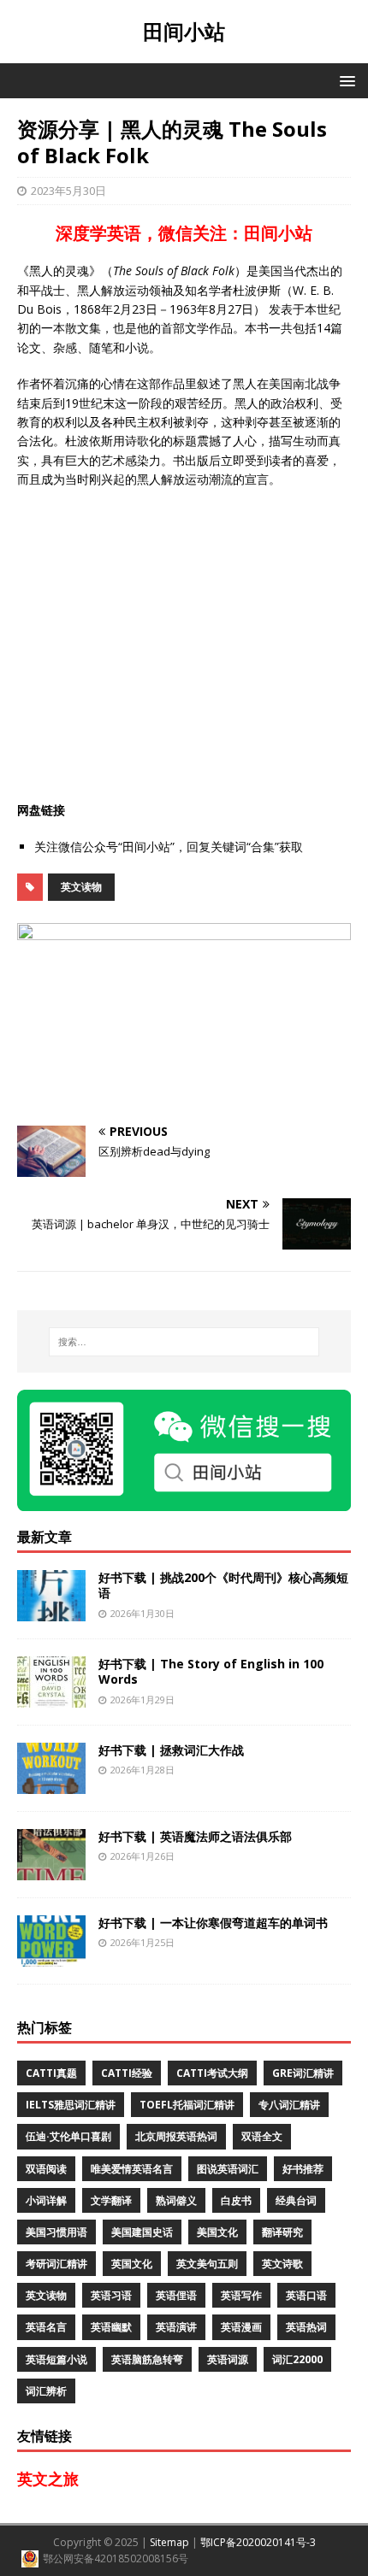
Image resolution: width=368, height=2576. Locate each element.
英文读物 (81, 887)
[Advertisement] (184, 645)
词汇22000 (297, 2359)
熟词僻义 (176, 2200)
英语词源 (228, 2359)
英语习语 (111, 2295)
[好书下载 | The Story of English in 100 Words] (51, 1698)
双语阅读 (46, 2169)
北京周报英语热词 (176, 2136)
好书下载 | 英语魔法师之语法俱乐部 (195, 1836)
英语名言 (46, 2327)
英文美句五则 (207, 2264)
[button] (344, 80)
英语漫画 (241, 2327)
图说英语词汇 (228, 2169)
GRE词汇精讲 (303, 2073)
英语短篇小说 (56, 2359)
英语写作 (241, 2295)
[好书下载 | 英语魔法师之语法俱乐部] (51, 1870)
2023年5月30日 (68, 191)
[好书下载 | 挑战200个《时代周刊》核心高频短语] (51, 1611)
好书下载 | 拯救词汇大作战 (171, 1750)
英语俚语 (176, 2295)
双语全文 (262, 2136)
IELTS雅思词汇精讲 (71, 2105)
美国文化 (217, 2232)
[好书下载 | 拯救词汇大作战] (51, 1784)
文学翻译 (111, 2200)
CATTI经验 (127, 2073)
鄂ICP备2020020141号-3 (258, 2542)
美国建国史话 (142, 2232)
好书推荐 (303, 2169)
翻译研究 (282, 2232)
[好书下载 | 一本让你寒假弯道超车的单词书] (51, 1957)
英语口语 (306, 2295)
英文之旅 (48, 2479)
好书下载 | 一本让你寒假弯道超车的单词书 (213, 1923)
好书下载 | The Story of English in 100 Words (211, 1671)
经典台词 (296, 2200)
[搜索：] (184, 1342)
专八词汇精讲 (289, 2105)
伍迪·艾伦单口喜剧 (68, 2136)
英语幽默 (111, 2327)
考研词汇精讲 (56, 2264)
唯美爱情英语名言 (132, 2169)
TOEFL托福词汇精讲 (187, 2105)
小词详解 (46, 2200)
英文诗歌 (282, 2264)
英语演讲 (176, 2327)
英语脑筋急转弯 (147, 2359)
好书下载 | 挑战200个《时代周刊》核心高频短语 (223, 1585)
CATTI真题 (51, 2073)
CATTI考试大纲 (212, 2073)
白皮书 (236, 2200)
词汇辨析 (46, 2391)
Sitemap (169, 2542)
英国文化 (132, 2264)
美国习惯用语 (56, 2232)
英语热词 (306, 2327)
